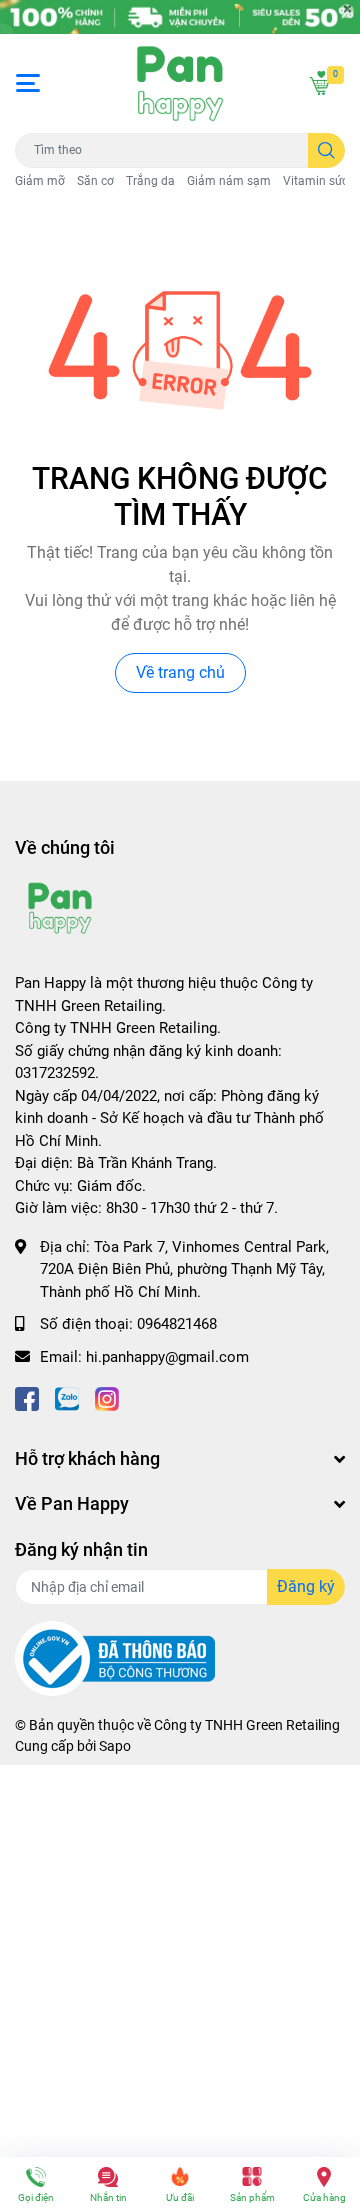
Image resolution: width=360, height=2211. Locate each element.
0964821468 (177, 1324)
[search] (326, 150)
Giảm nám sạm (229, 181)
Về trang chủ (180, 672)
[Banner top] (180, 17)
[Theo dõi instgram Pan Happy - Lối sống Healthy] (107, 1396)
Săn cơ (95, 181)
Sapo (115, 1746)
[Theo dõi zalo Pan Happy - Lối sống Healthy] (67, 1396)
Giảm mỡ (40, 181)
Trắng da (150, 181)
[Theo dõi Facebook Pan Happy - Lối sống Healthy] (27, 1396)
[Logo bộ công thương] (115, 1657)
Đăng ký (306, 1586)
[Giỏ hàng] (320, 83)
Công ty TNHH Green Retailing (247, 1725)
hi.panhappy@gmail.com (167, 1357)
